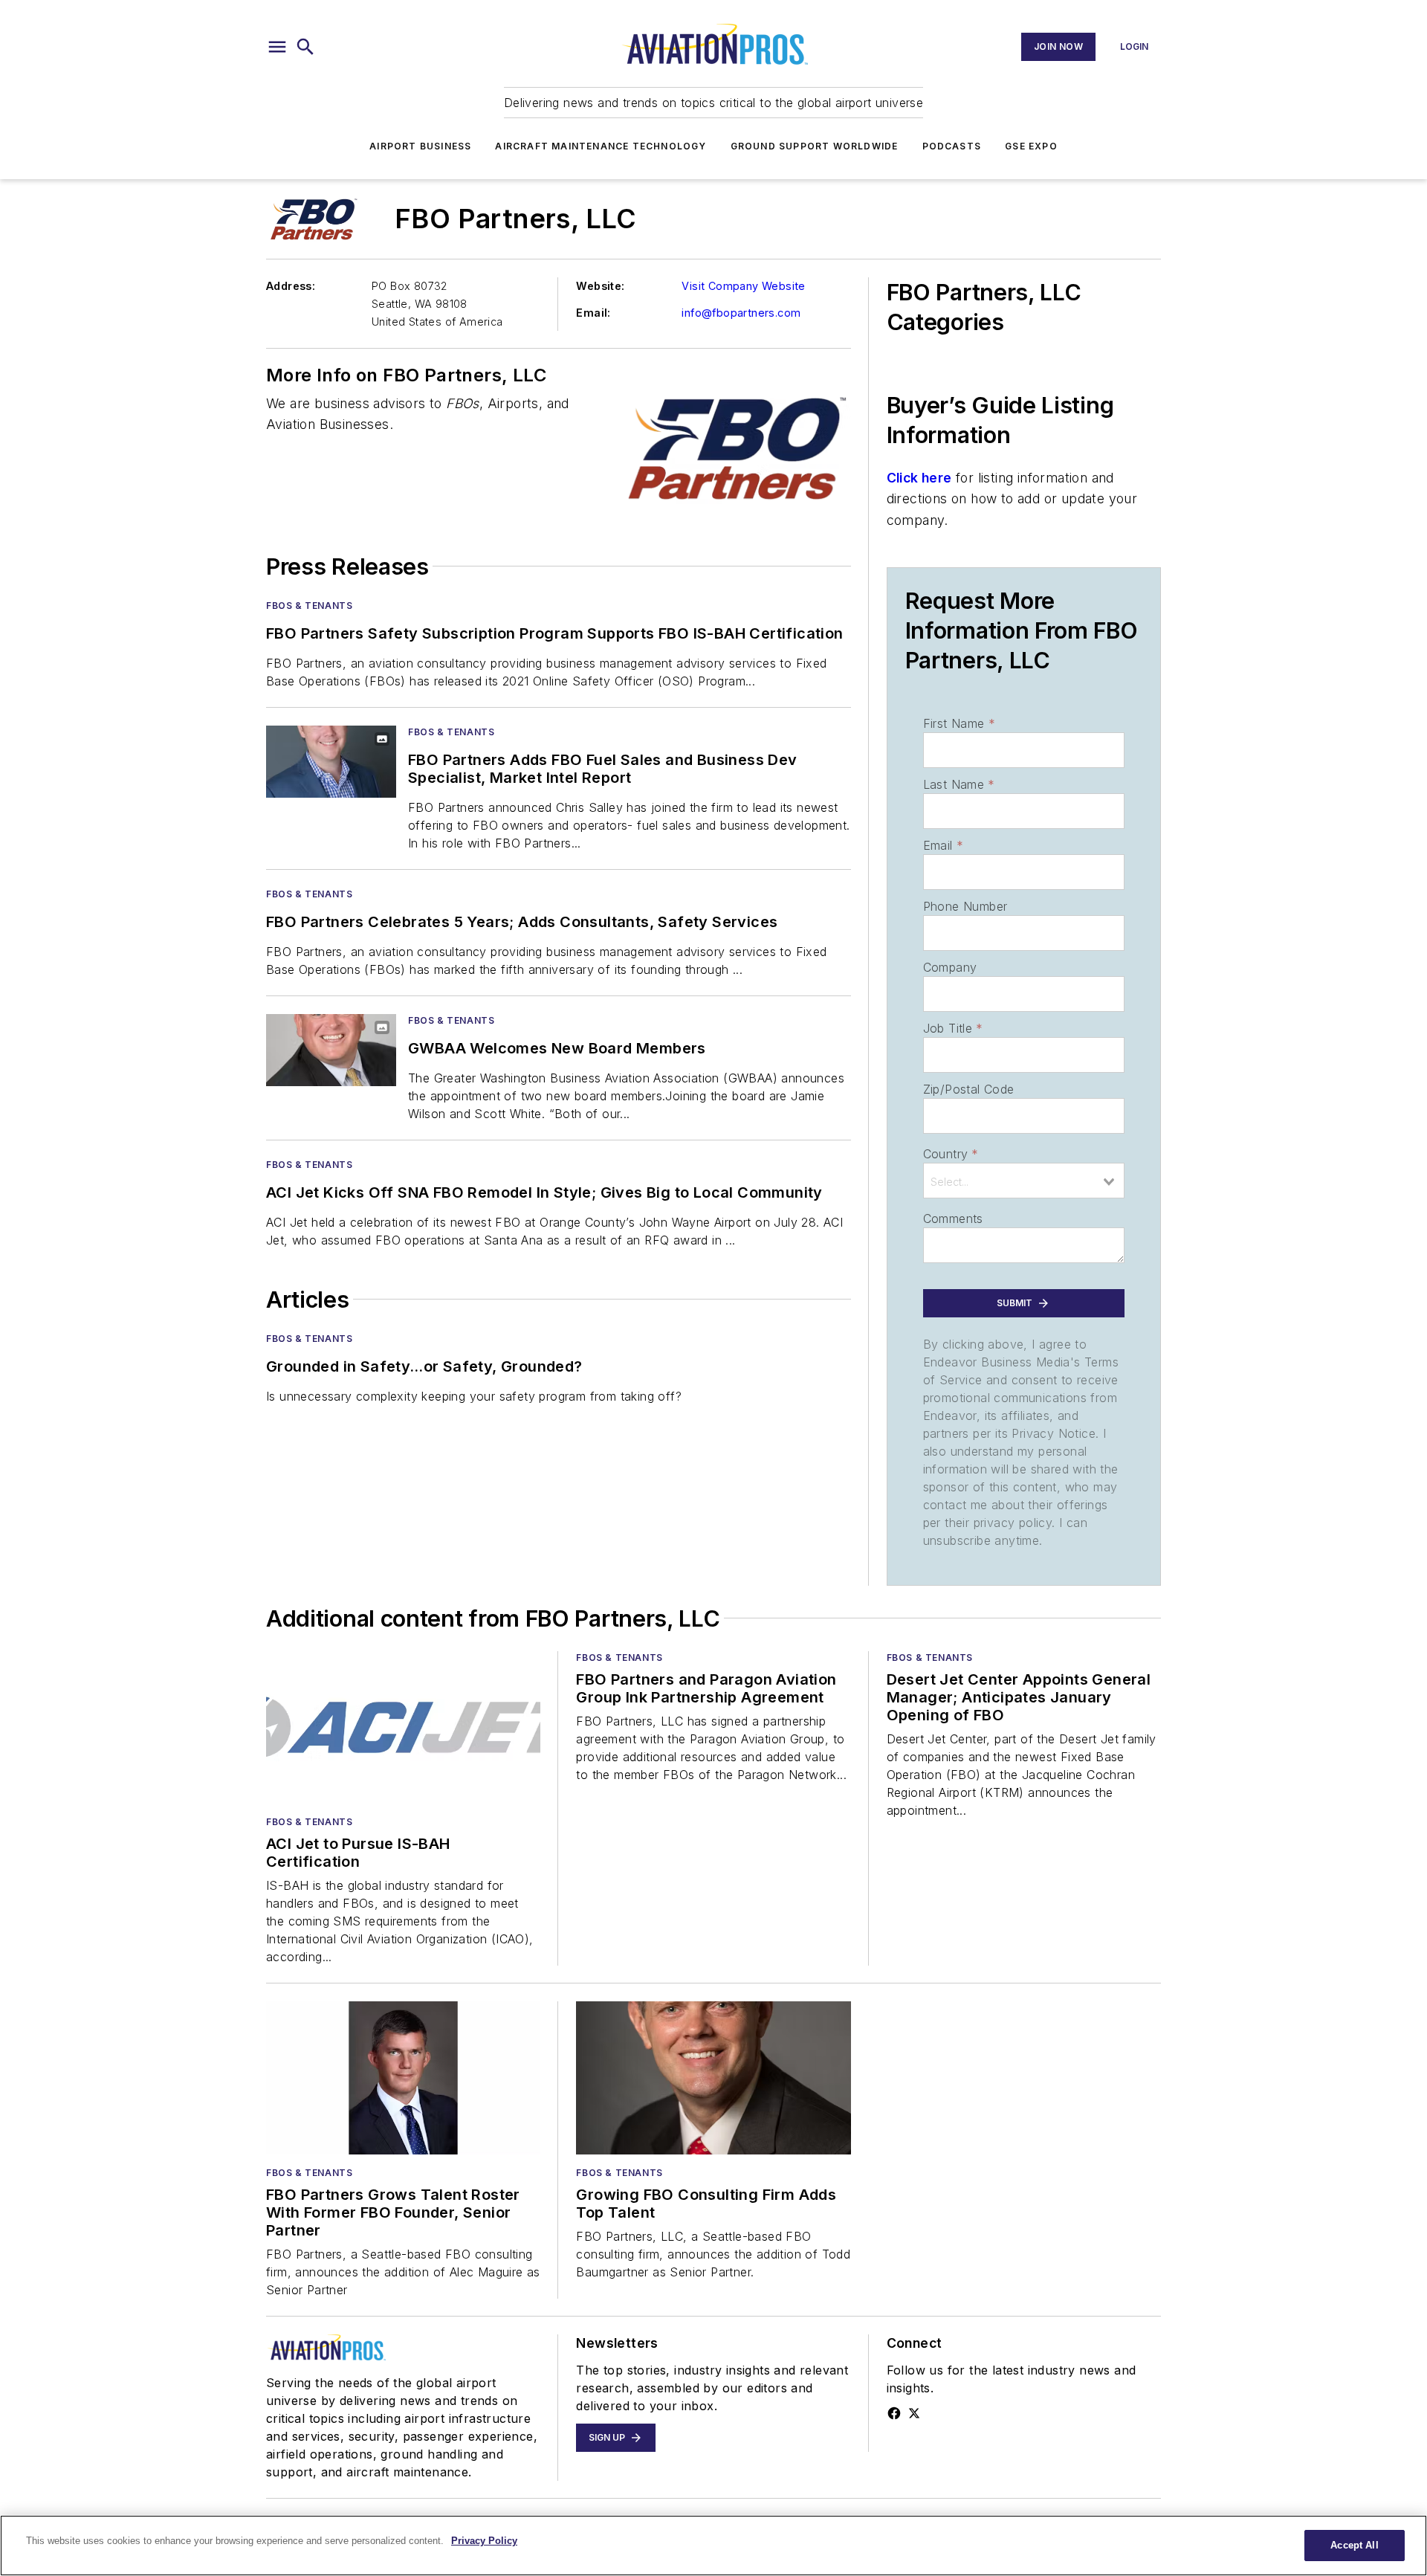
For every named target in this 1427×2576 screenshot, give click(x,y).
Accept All (1354, 2545)
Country (951, 1154)
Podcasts (952, 146)
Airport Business (420, 146)
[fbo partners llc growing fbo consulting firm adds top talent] (713, 2078)
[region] (713, 2546)
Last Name (959, 784)
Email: (593, 313)
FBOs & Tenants (309, 606)
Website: (600, 286)
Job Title (953, 1028)
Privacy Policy (484, 2541)
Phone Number (965, 906)
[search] (305, 47)
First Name (959, 723)
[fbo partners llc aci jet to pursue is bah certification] (403, 1727)
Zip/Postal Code (969, 1089)
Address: (291, 286)
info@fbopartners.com (741, 313)
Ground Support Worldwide (815, 146)
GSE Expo (1031, 146)
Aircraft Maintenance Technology (601, 146)
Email (943, 845)
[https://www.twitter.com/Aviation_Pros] (914, 2413)
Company (950, 967)
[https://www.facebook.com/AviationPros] (894, 2413)
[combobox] (1024, 1181)
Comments (953, 1218)
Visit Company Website (743, 286)
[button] (277, 47)
